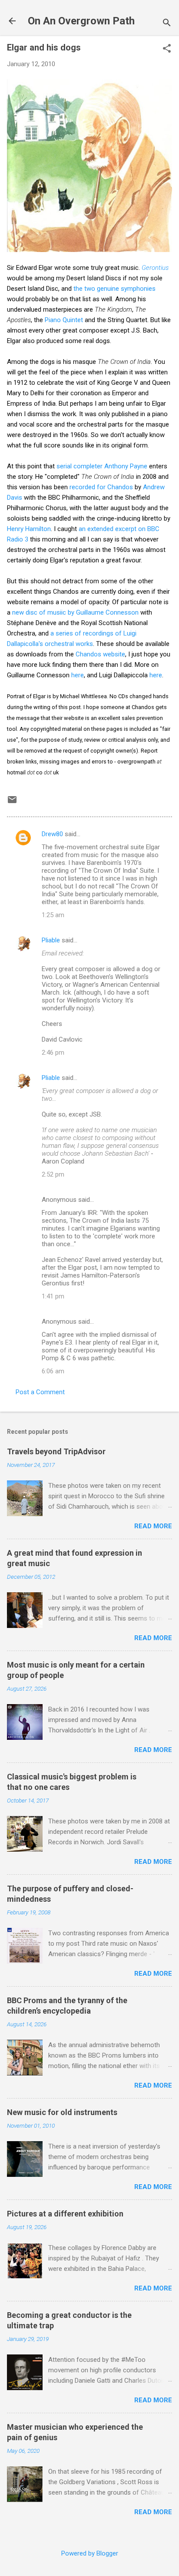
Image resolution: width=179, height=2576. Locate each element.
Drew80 (52, 834)
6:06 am (53, 1371)
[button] (167, 49)
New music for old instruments (62, 2112)
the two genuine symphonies (114, 289)
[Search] (167, 24)
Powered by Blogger (90, 2553)
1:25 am (53, 915)
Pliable (51, 940)
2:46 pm (53, 1053)
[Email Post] (12, 803)
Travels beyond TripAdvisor (56, 1451)
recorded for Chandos (101, 487)
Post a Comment (40, 1392)
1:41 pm (53, 1296)
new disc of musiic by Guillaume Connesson (75, 612)
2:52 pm (53, 1174)
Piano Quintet (64, 320)
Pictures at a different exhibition (65, 2214)
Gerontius (155, 268)
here (78, 675)
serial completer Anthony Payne (102, 466)
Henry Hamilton (29, 529)
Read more (153, 1526)
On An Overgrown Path (81, 21)
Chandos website (100, 654)
